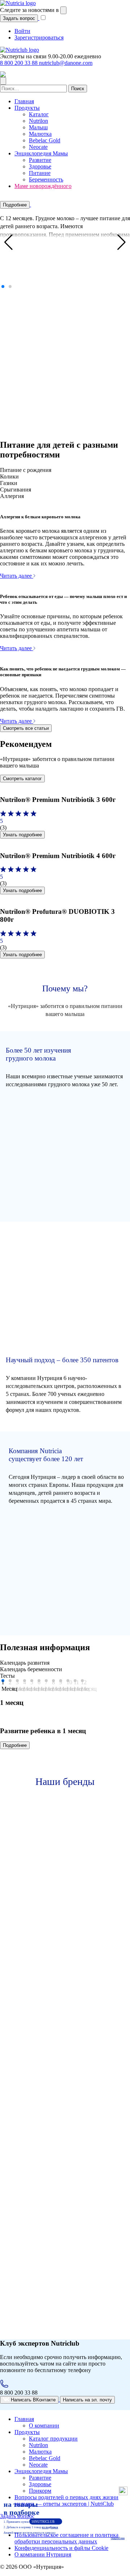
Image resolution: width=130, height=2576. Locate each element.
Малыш (38, 127)
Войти (22, 31)
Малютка (40, 134)
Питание (40, 173)
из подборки (50, 2527)
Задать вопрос (19, 18)
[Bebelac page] (56, 2113)
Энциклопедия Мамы (41, 153)
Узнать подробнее (22, 835)
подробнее (118, 2538)
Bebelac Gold (45, 140)
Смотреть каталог (22, 779)
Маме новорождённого (43, 186)
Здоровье (40, 166)
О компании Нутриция (43, 2554)
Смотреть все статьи (26, 728)
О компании (44, 2426)
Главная (24, 101)
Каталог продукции (53, 2439)
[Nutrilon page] (56, 1904)
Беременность (46, 179)
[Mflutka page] (54, 2008)
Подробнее (15, 205)
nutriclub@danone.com (66, 63)
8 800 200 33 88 (19, 63)
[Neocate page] (56, 2219)
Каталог (39, 114)
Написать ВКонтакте (32, 2400)
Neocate (38, 147)
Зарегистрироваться (39, 37)
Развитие (40, 160)
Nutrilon (38, 121)
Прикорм (40, 2491)
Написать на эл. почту (87, 2400)
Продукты (27, 108)
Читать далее (17, 576)
